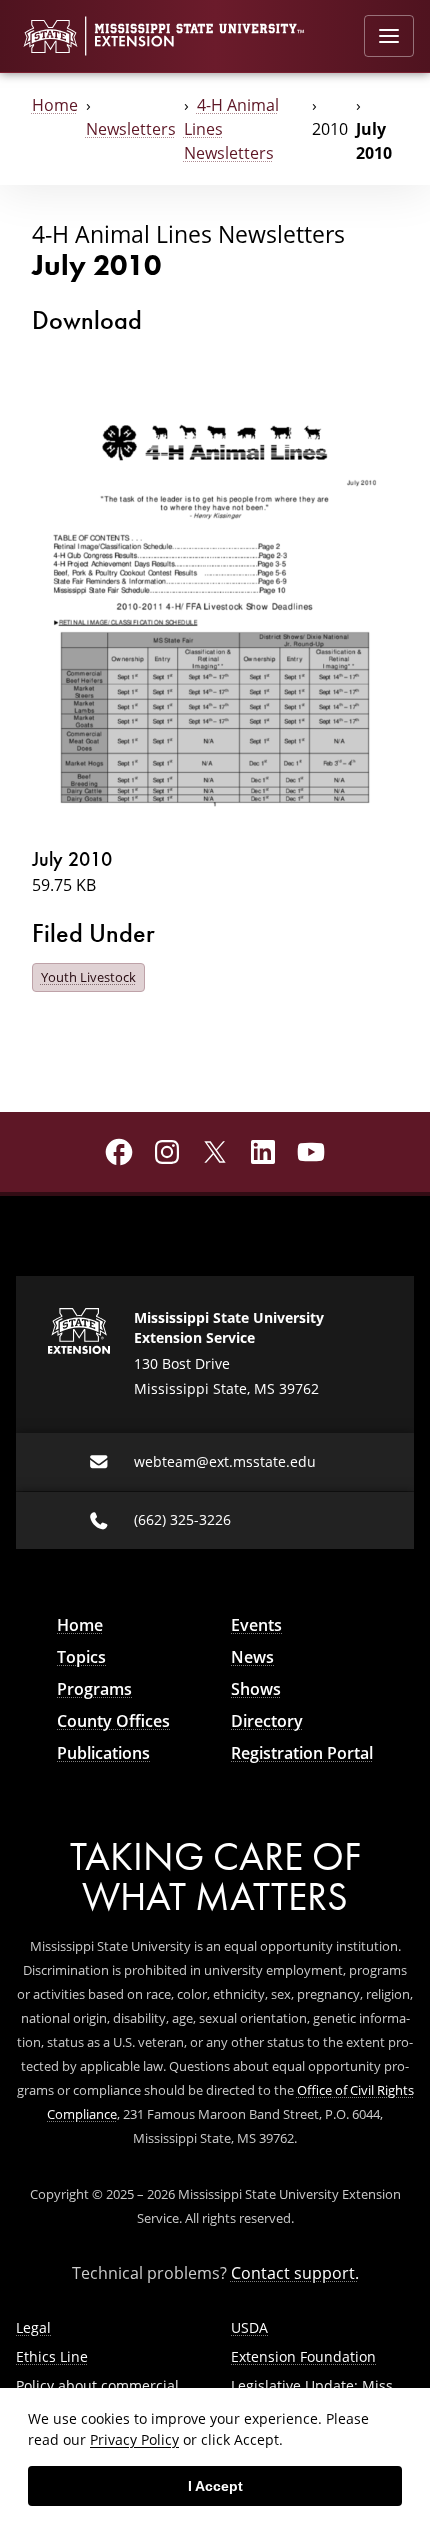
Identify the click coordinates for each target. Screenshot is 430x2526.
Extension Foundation (303, 2356)
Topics (81, 1657)
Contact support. (295, 2273)
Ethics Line (52, 2356)
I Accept (215, 2486)
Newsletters (131, 129)
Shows (256, 1689)
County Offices (113, 1721)
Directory (267, 1721)
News (252, 1657)
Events (256, 1625)
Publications (103, 1753)
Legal (33, 2327)
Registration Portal (302, 1753)
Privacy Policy (134, 2439)
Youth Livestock (88, 977)
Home (55, 105)
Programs (94, 1689)
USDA (249, 2327)
